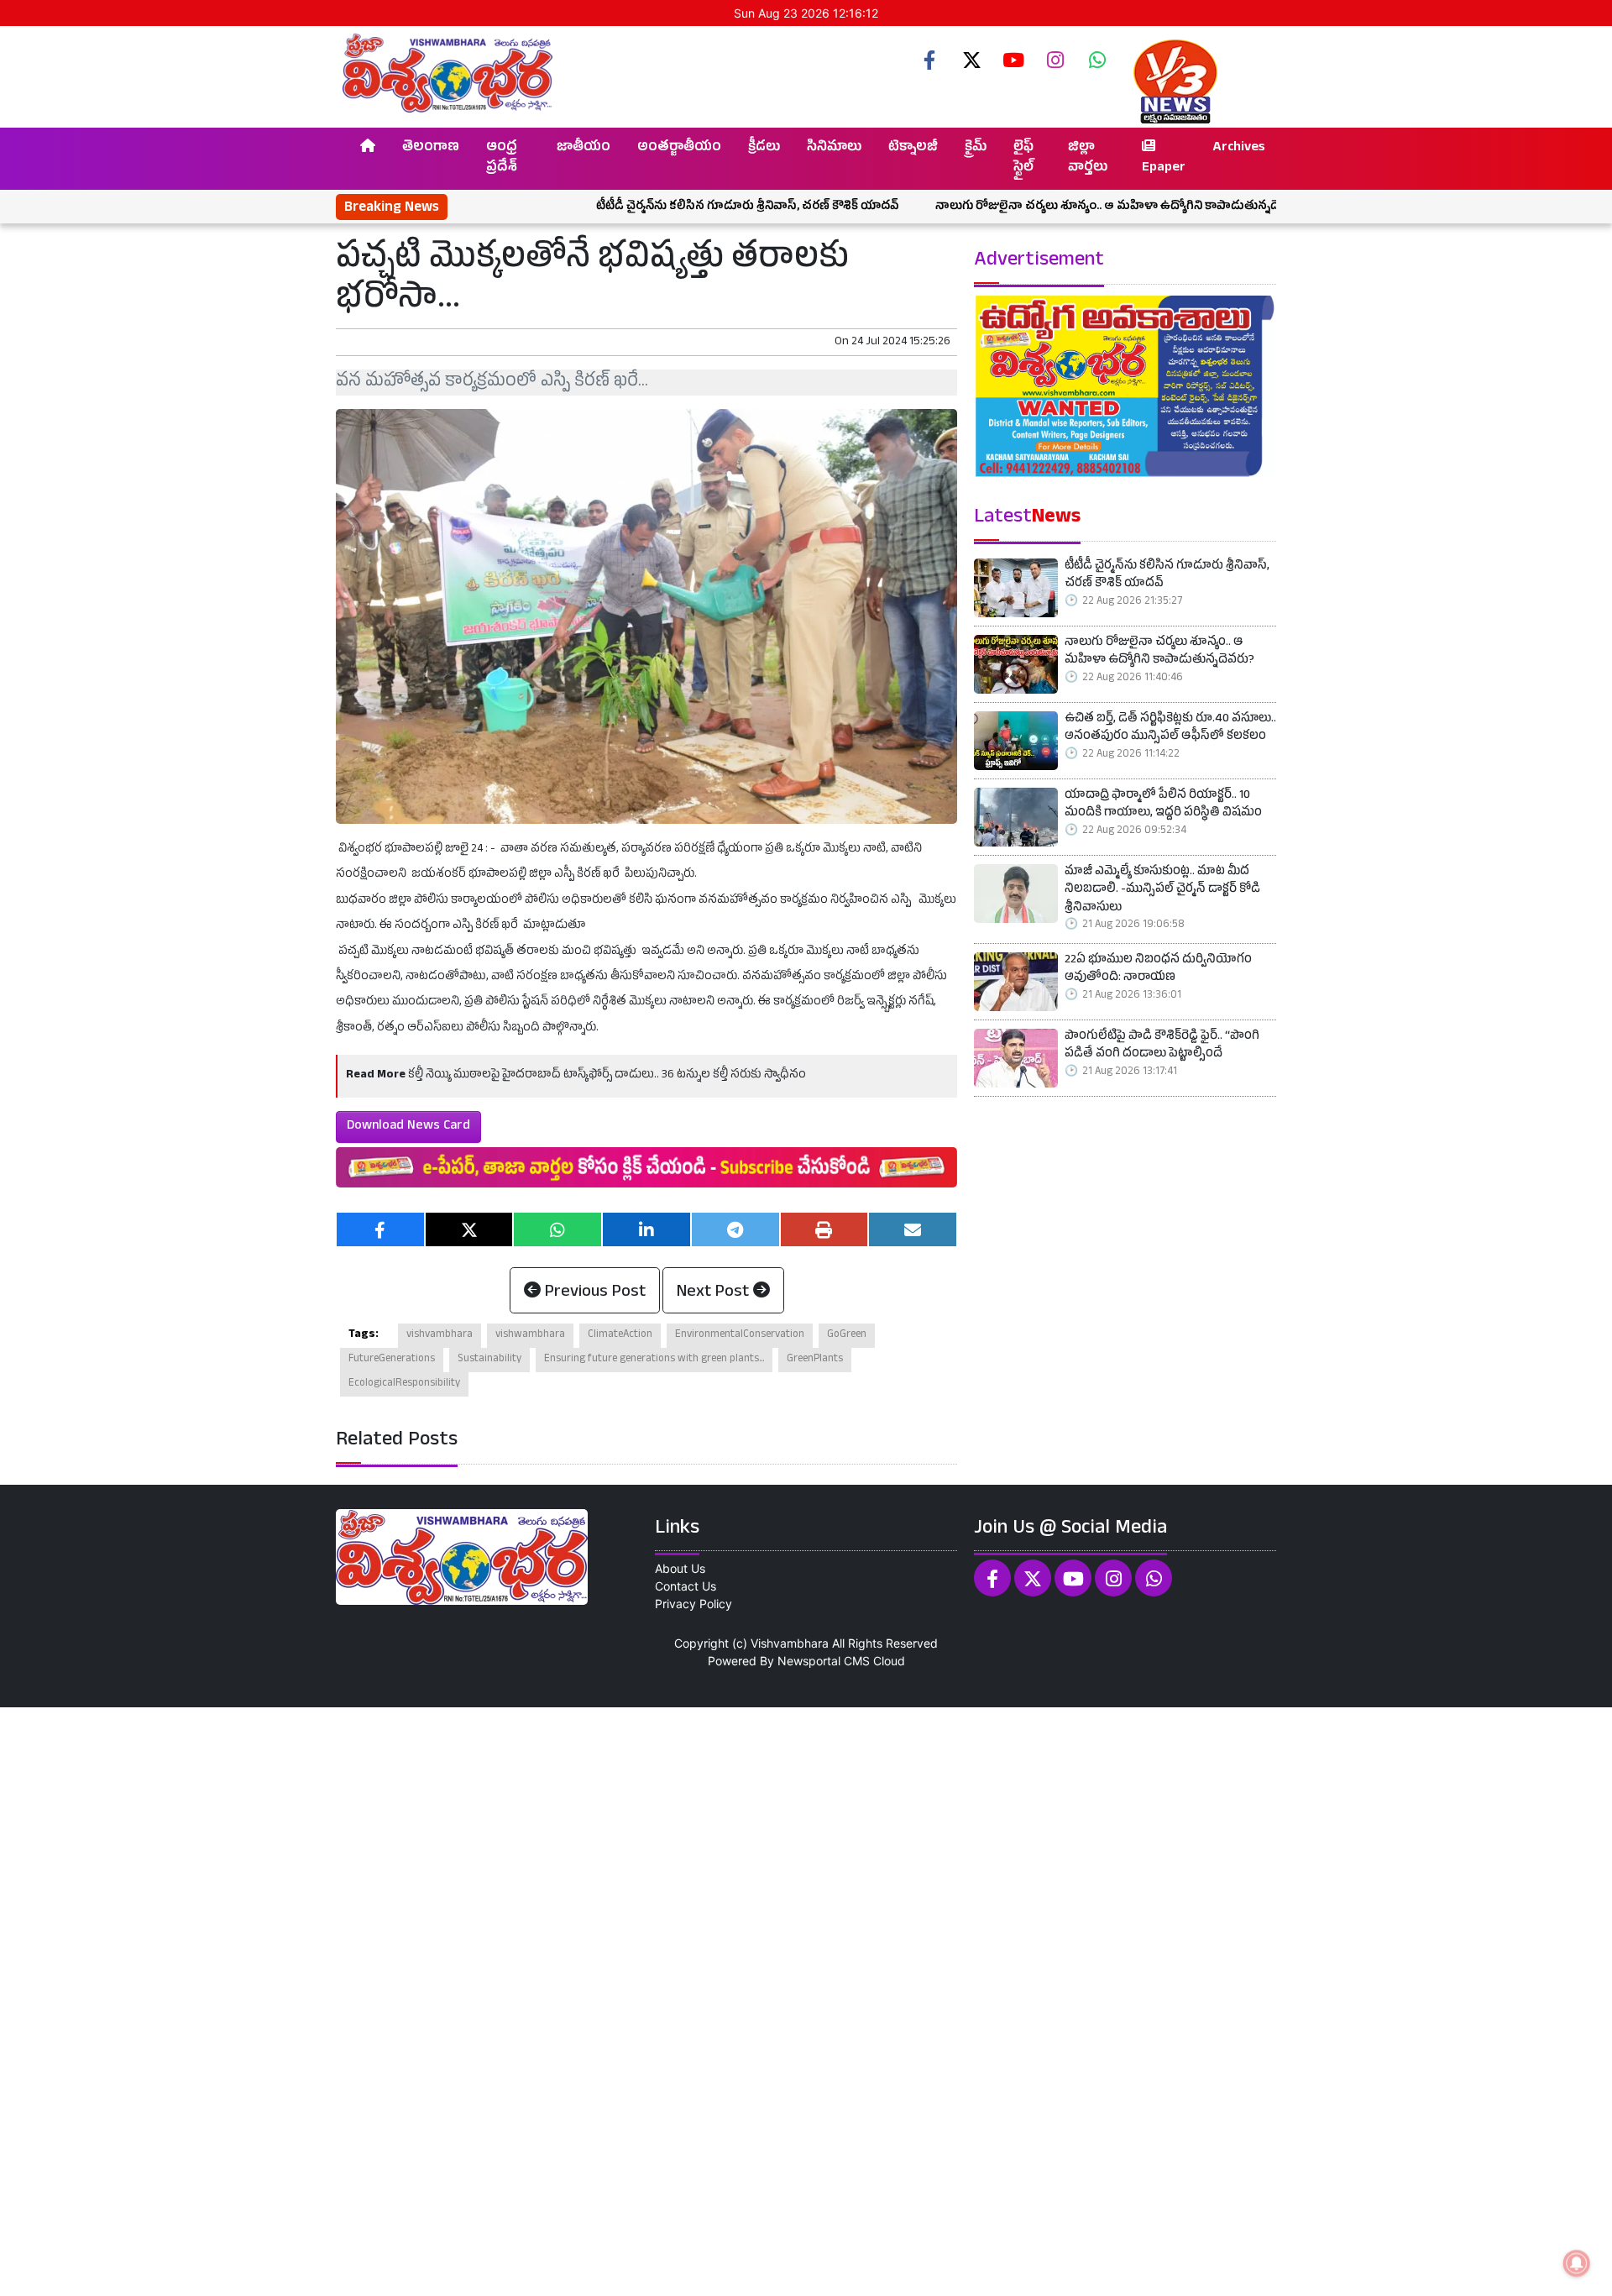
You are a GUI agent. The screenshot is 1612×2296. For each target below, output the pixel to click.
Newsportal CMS (824, 1661)
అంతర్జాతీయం (679, 149)
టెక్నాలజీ (913, 149)
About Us (680, 1568)
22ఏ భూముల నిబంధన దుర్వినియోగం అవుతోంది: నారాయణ (1158, 970)
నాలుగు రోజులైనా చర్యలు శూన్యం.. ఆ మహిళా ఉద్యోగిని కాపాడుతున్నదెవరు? (1034, 207)
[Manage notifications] (1577, 2263)
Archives (1239, 149)
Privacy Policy (693, 1604)
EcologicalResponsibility (404, 1384)
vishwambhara (530, 1335)
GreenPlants (815, 1360)
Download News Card (408, 1127)
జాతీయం (584, 149)
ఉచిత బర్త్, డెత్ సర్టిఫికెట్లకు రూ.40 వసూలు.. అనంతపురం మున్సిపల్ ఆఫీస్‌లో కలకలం (1170, 729)
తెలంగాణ (431, 149)
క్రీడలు (764, 149)
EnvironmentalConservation (740, 1335)
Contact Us (686, 1586)
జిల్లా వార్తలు (1088, 159)
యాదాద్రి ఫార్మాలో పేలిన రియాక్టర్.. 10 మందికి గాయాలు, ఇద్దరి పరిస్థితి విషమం (1163, 806)
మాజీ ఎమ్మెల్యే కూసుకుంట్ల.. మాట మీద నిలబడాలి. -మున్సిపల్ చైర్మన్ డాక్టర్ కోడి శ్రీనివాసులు (1162, 891)
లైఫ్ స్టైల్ (1023, 159)
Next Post (715, 1293)
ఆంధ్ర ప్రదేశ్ (502, 159)
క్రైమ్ (976, 149)
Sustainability (489, 1360)
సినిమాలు (834, 149)
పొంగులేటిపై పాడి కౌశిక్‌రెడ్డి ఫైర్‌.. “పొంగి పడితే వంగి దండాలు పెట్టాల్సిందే (1162, 1047)
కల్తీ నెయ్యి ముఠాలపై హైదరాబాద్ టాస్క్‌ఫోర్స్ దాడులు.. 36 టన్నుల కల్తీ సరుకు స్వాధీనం (607, 1075)
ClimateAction (620, 1335)
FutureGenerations (392, 1360)
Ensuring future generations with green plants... (654, 1360)
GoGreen (847, 1335)
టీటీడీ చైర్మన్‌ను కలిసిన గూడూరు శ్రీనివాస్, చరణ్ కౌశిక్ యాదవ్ (661, 207)
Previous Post (593, 1293)
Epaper (1164, 169)
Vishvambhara (790, 1643)
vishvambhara (440, 1335)
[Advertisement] (504, 2000)
